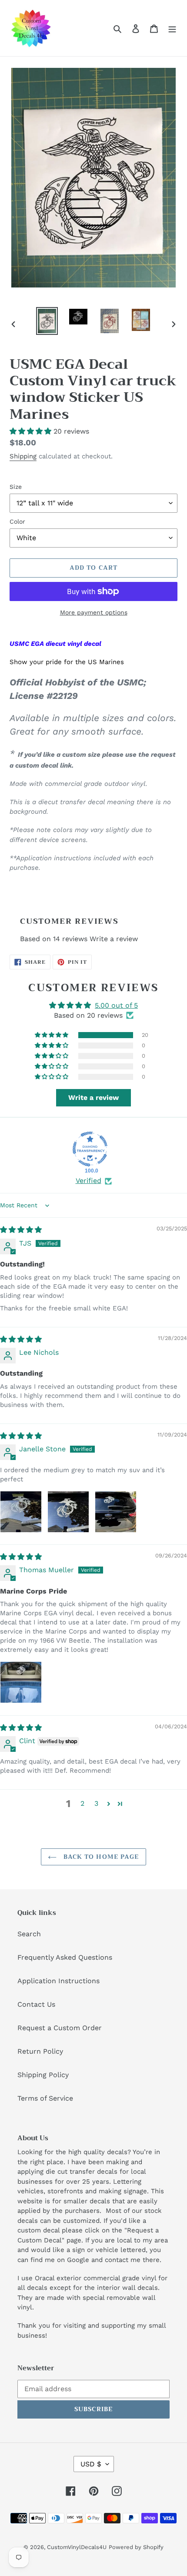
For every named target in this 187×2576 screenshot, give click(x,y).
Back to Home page (100, 1857)
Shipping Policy (43, 2075)
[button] (32, 431)
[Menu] (172, 28)
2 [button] (82, 1803)
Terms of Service (45, 2098)
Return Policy (40, 2051)
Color (17, 521)
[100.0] (90, 1149)
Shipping (23, 456)
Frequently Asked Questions (65, 1957)
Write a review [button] (93, 1098)
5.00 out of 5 (116, 1005)
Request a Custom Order (60, 2028)
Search (29, 1934)
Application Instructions (58, 1981)
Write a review (114, 939)
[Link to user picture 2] (68, 1512)
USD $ (91, 2464)
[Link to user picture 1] (21, 1512)
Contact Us (36, 2004)
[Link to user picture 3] (116, 1512)
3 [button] (96, 1803)
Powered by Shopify (136, 2547)
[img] (21, 1230)
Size (16, 487)
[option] (47, 321)
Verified (88, 1181)
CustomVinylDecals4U (77, 2547)
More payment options (94, 612)
